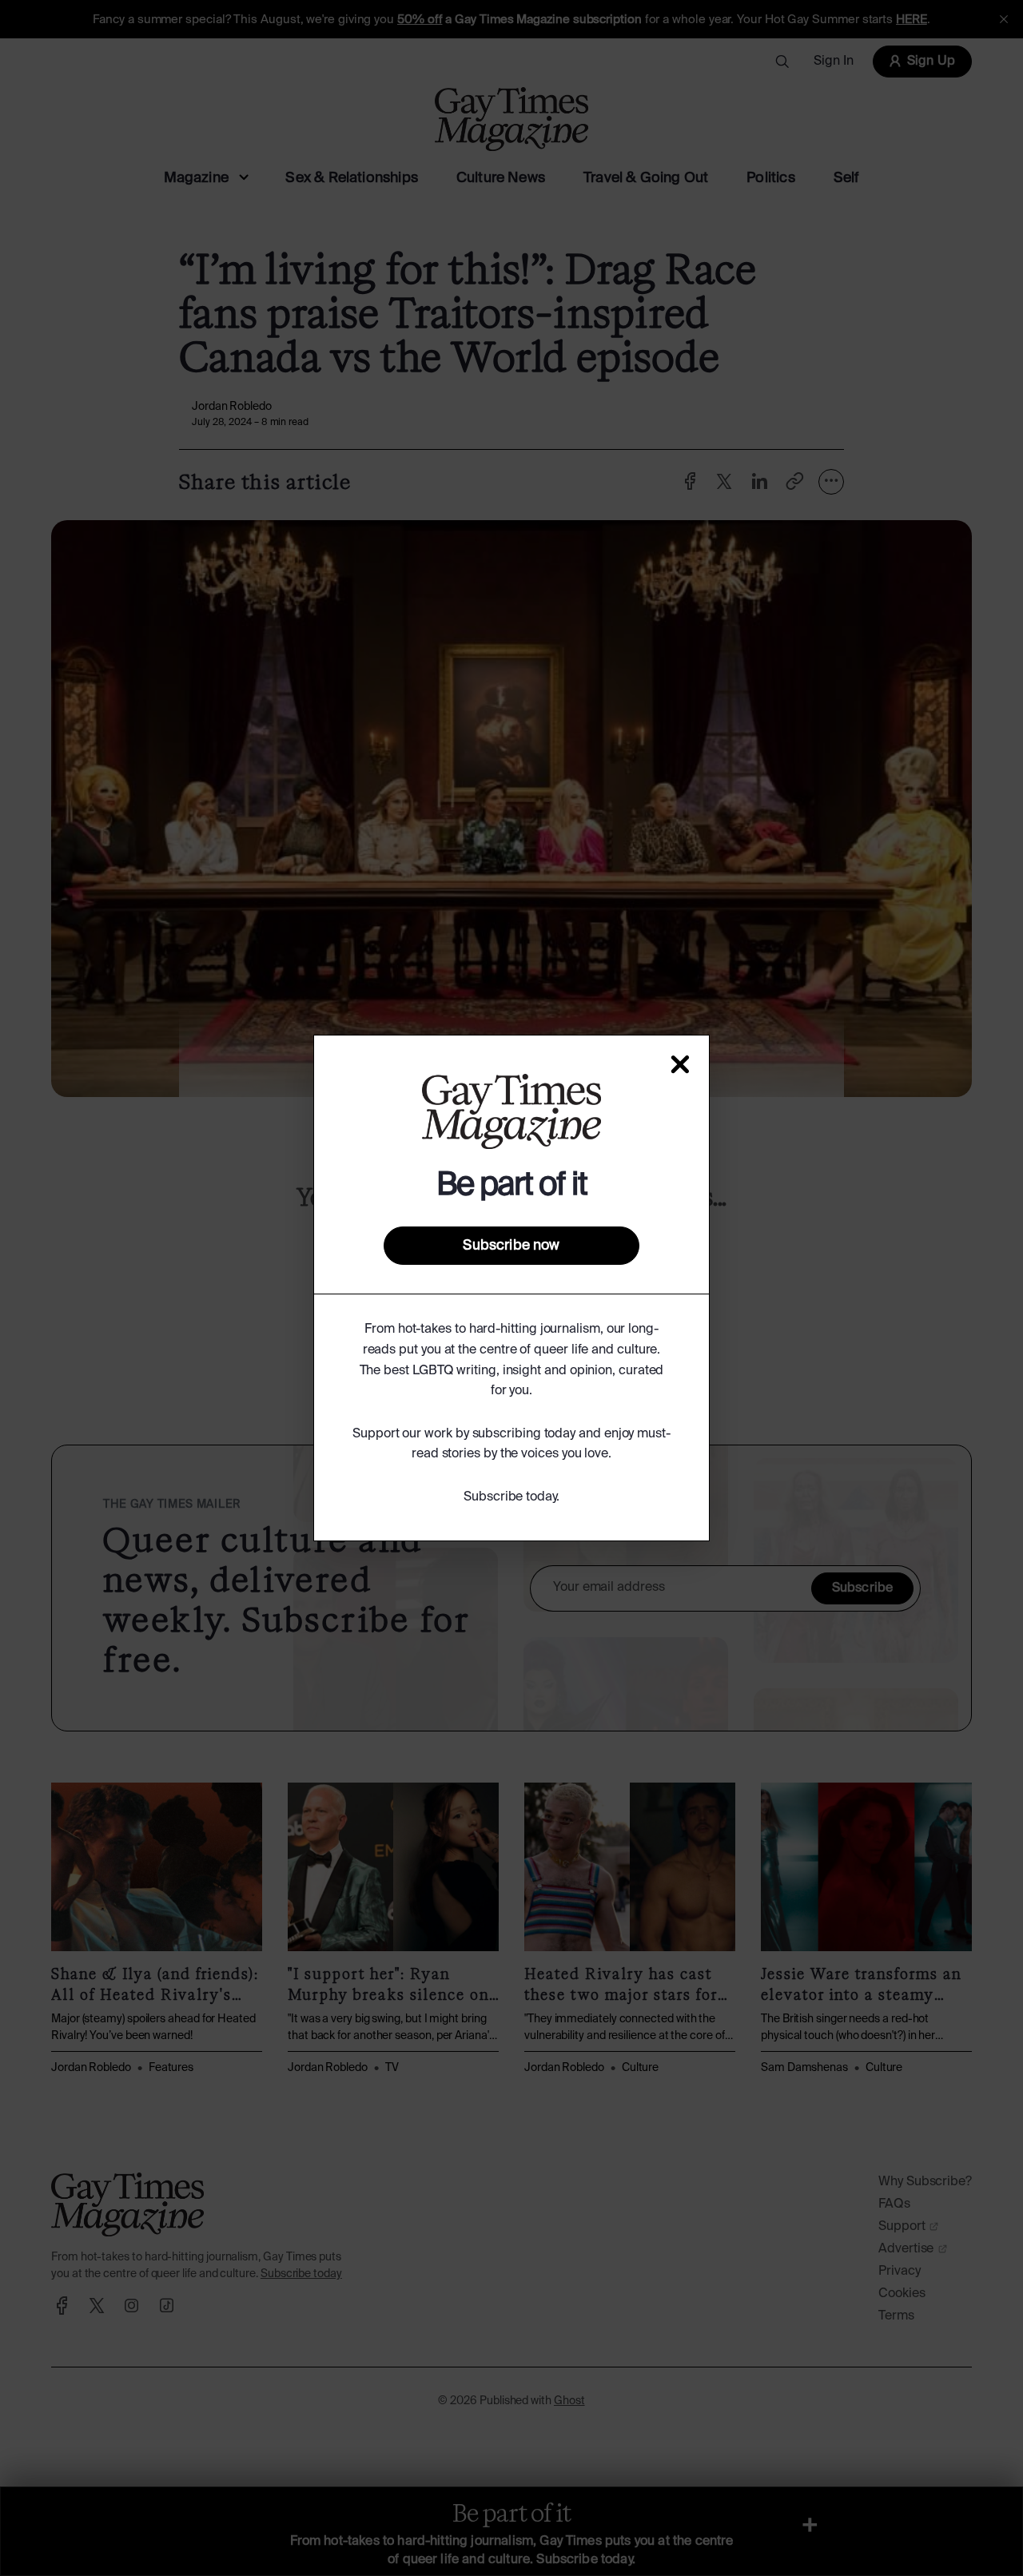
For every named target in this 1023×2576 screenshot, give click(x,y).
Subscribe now (511, 1246)
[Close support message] (680, 1064)
